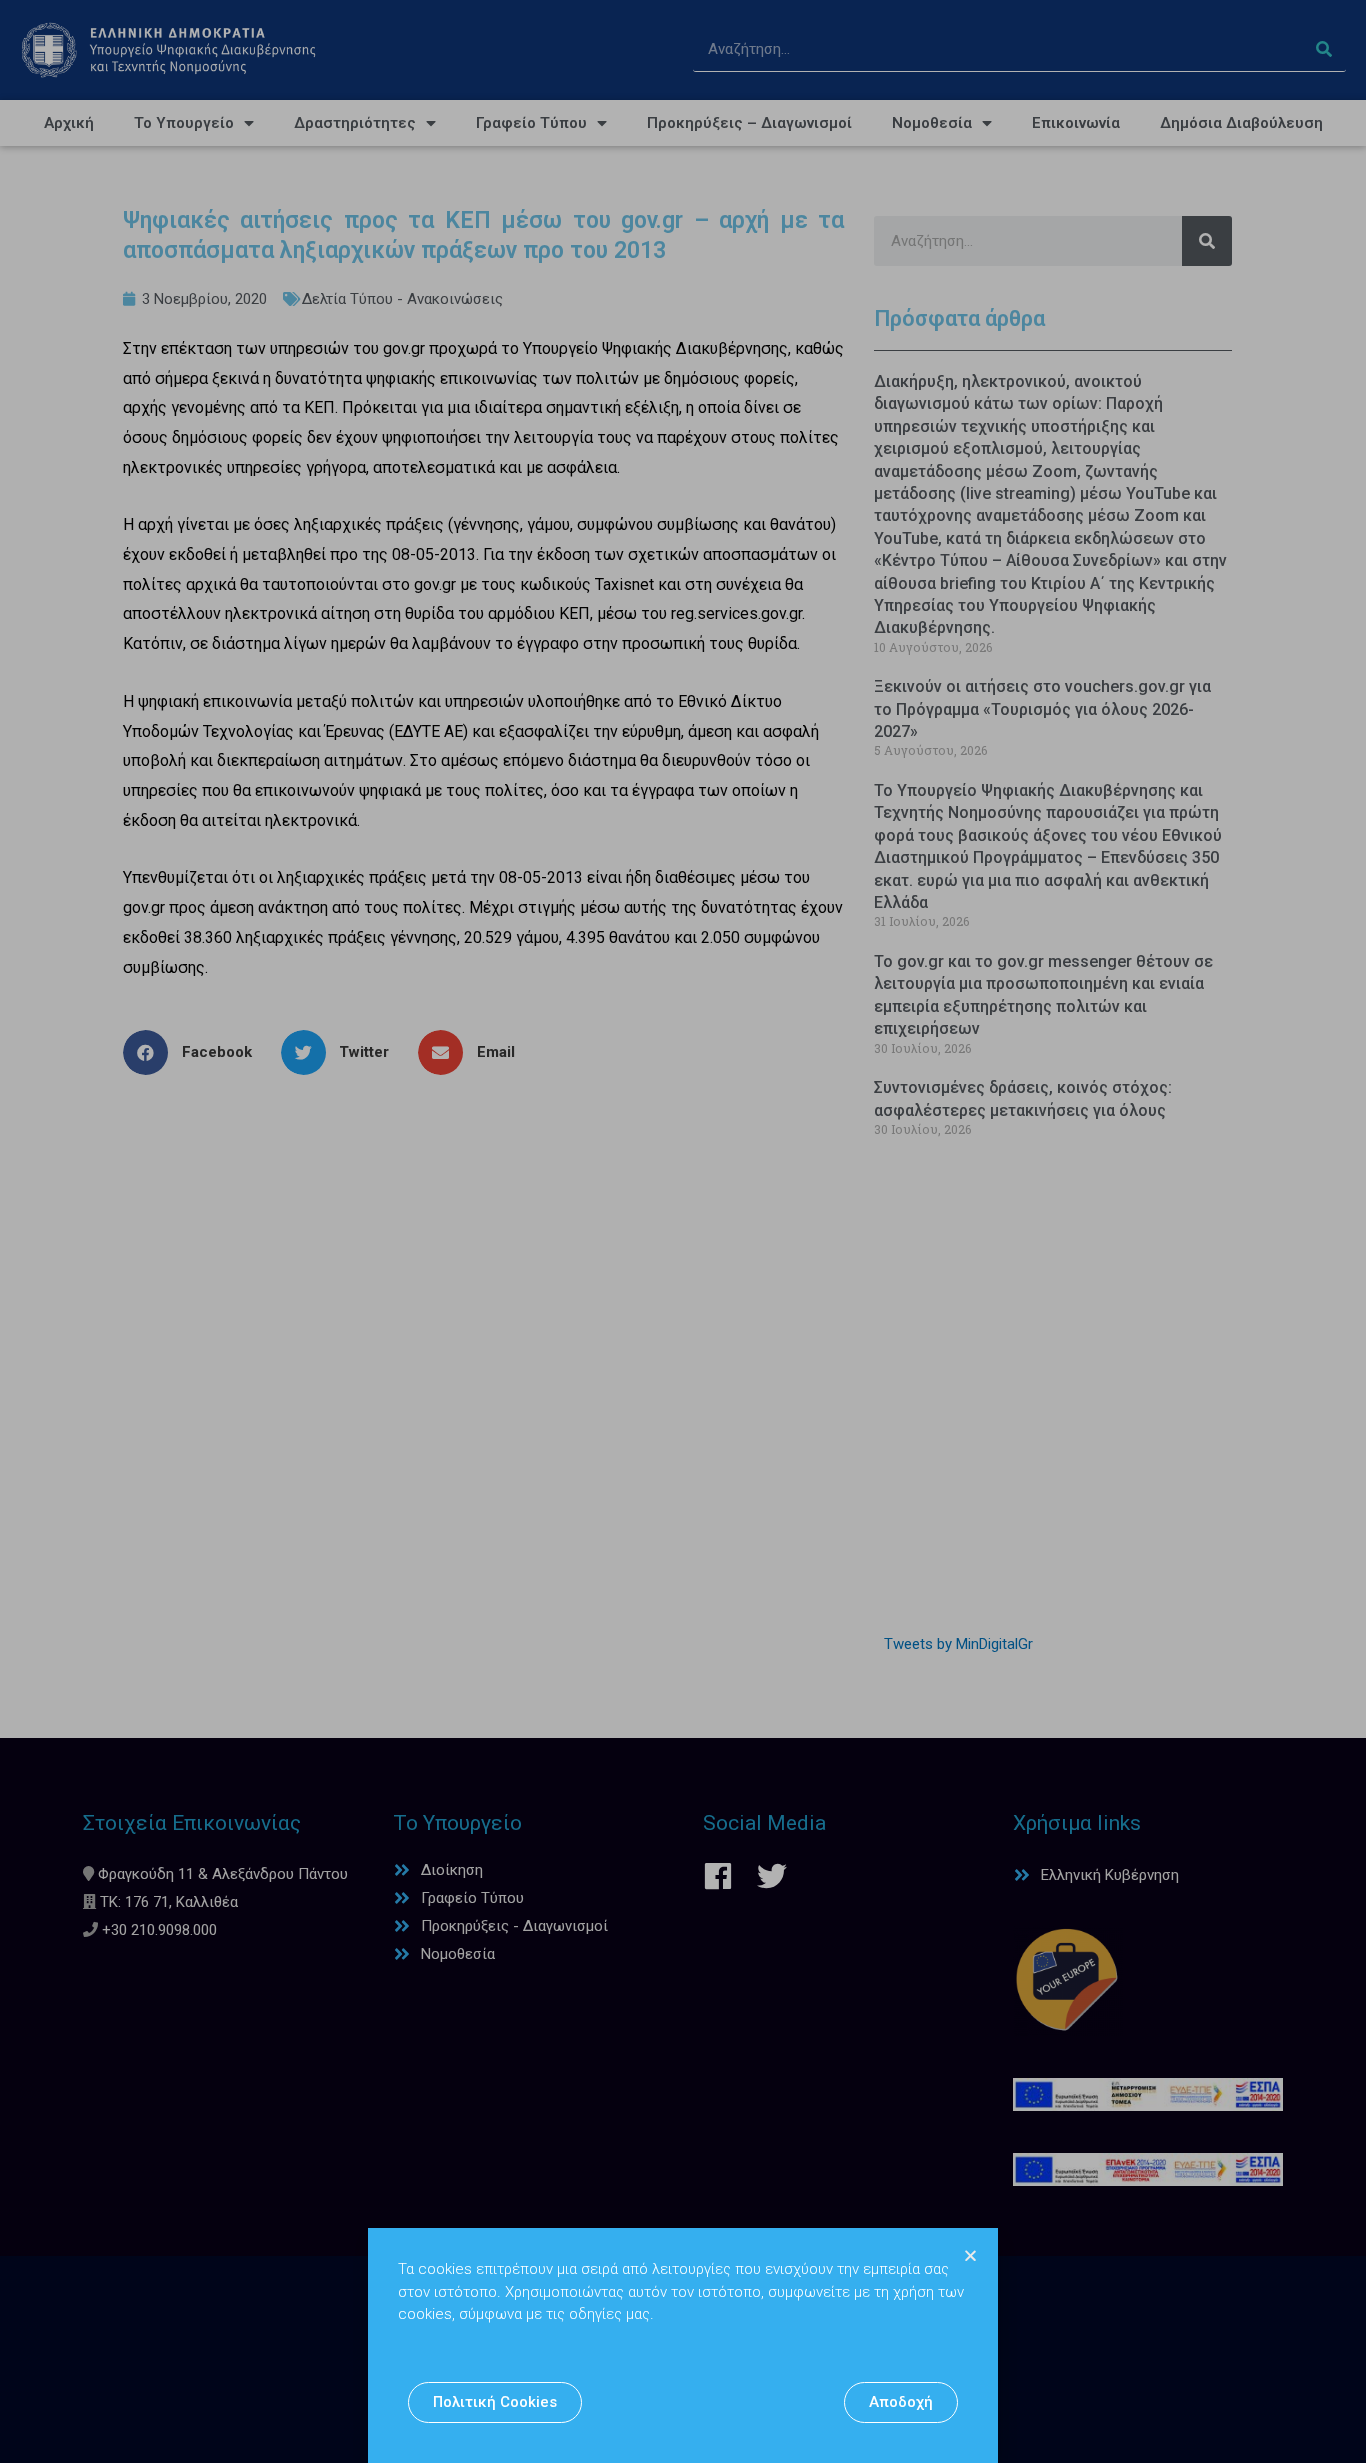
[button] (495, 2402)
